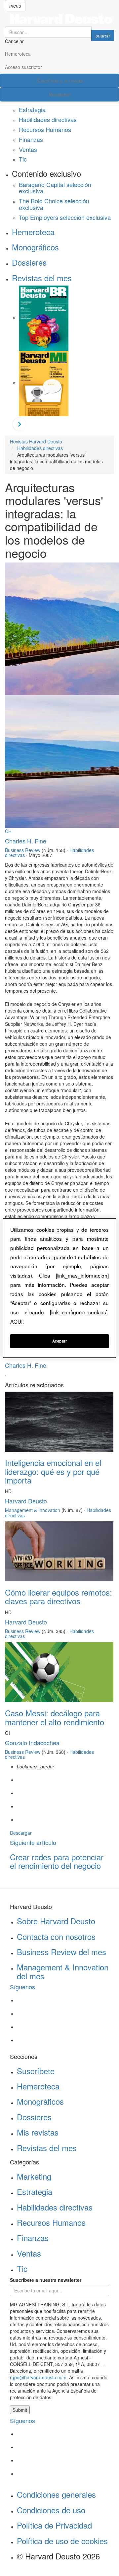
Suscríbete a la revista (60, 81)
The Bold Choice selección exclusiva (54, 204)
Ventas (28, 149)
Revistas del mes (42, 278)
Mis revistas (38, 2132)
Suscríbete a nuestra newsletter (46, 2280)
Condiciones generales (56, 2494)
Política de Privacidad (54, 2525)
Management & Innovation (33, 1510)
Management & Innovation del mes (63, 1971)
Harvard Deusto (26, 1501)
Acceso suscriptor (23, 67)
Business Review (23, 850)
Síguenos (22, 1987)
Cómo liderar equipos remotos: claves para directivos (59, 1596)
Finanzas (31, 139)
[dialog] (59, 1288)
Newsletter (60, 95)
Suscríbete (36, 2071)
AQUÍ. (17, 1321)
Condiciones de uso (51, 2510)
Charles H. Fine (26, 841)
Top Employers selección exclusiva (65, 217)
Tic (23, 159)
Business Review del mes (61, 1952)
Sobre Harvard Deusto (56, 1921)
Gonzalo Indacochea (32, 1743)
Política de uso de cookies (62, 2541)
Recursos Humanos (45, 129)
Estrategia (32, 109)
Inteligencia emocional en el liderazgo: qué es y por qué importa (53, 1471)
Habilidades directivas (48, 119)
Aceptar (60, 1341)
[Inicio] (59, 19)
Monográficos (35, 247)
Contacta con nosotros (56, 1936)
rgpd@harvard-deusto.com (38, 2377)
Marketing (34, 2176)
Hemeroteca (18, 54)
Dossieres (29, 262)
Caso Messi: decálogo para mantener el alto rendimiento (55, 1717)
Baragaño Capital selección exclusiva (55, 188)
